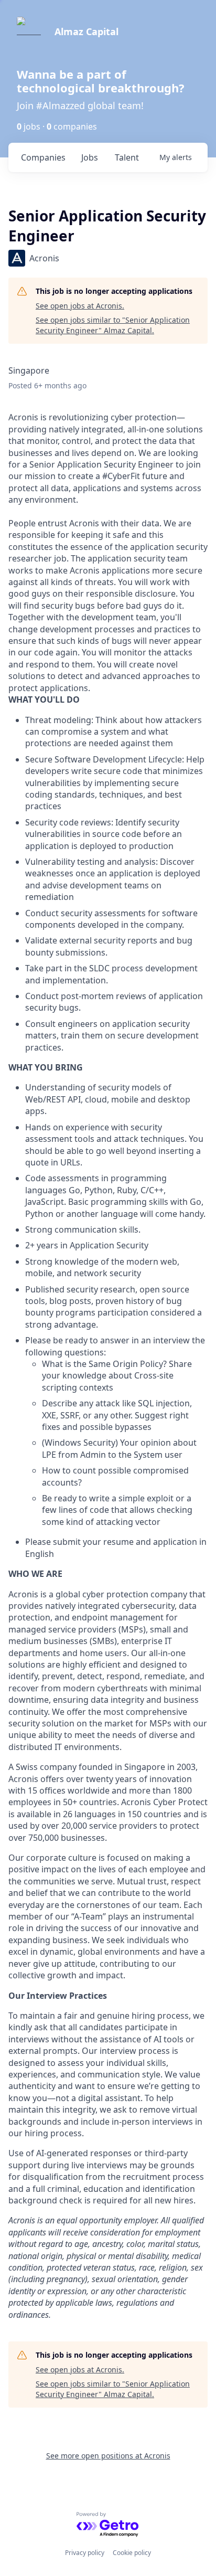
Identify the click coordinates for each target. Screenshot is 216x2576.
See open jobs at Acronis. (80, 306)
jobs (90, 157)
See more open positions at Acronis (108, 2456)
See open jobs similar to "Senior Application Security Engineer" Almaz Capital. (113, 325)
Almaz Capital (87, 31)
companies (43, 157)
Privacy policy (85, 2553)
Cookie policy (132, 2553)
